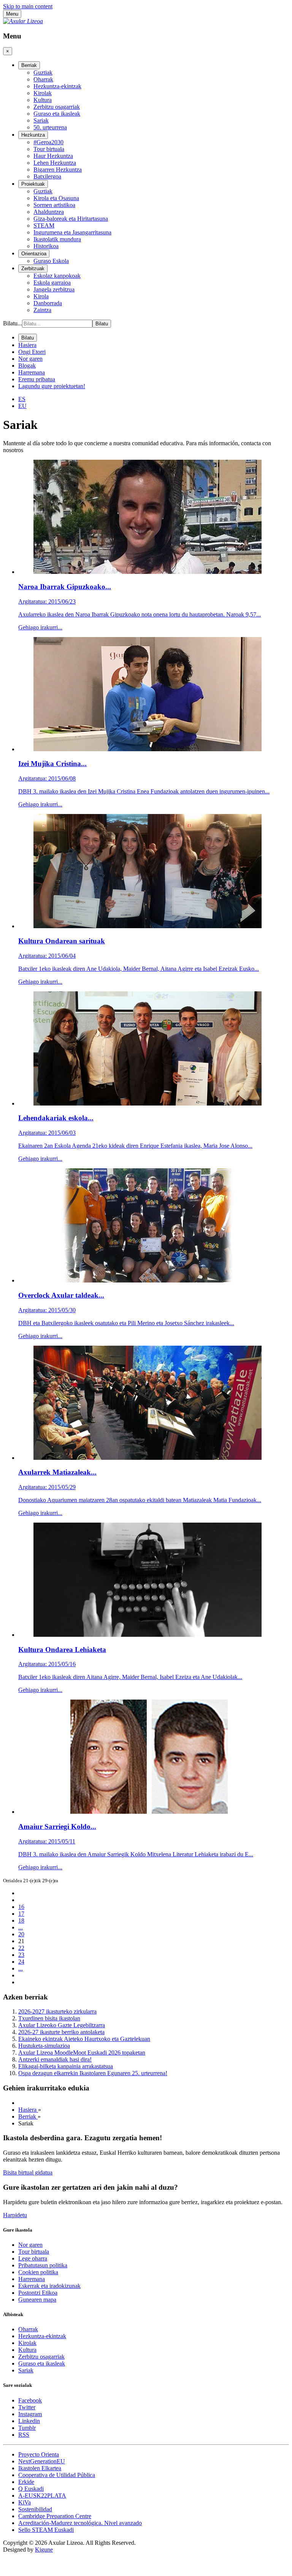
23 (21, 1955)
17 (21, 1914)
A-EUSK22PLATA (42, 2496)
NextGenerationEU (42, 2461)
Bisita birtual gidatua (28, 2172)
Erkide (26, 2482)
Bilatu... (13, 323)
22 (21, 1948)
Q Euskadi (31, 2489)
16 (21, 1907)
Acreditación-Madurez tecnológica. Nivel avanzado (80, 2523)
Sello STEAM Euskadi (46, 2530)
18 (21, 1920)
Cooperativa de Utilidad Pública (57, 2475)
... (21, 1927)
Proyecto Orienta (39, 2454)
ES (22, 399)
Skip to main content (28, 6)
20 (21, 1934)
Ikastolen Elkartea (40, 2468)
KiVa (25, 2502)
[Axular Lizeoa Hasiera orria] (23, 21)
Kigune (44, 2550)
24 (21, 1962)
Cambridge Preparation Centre (55, 2516)
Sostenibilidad (35, 2509)
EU (22, 406)
